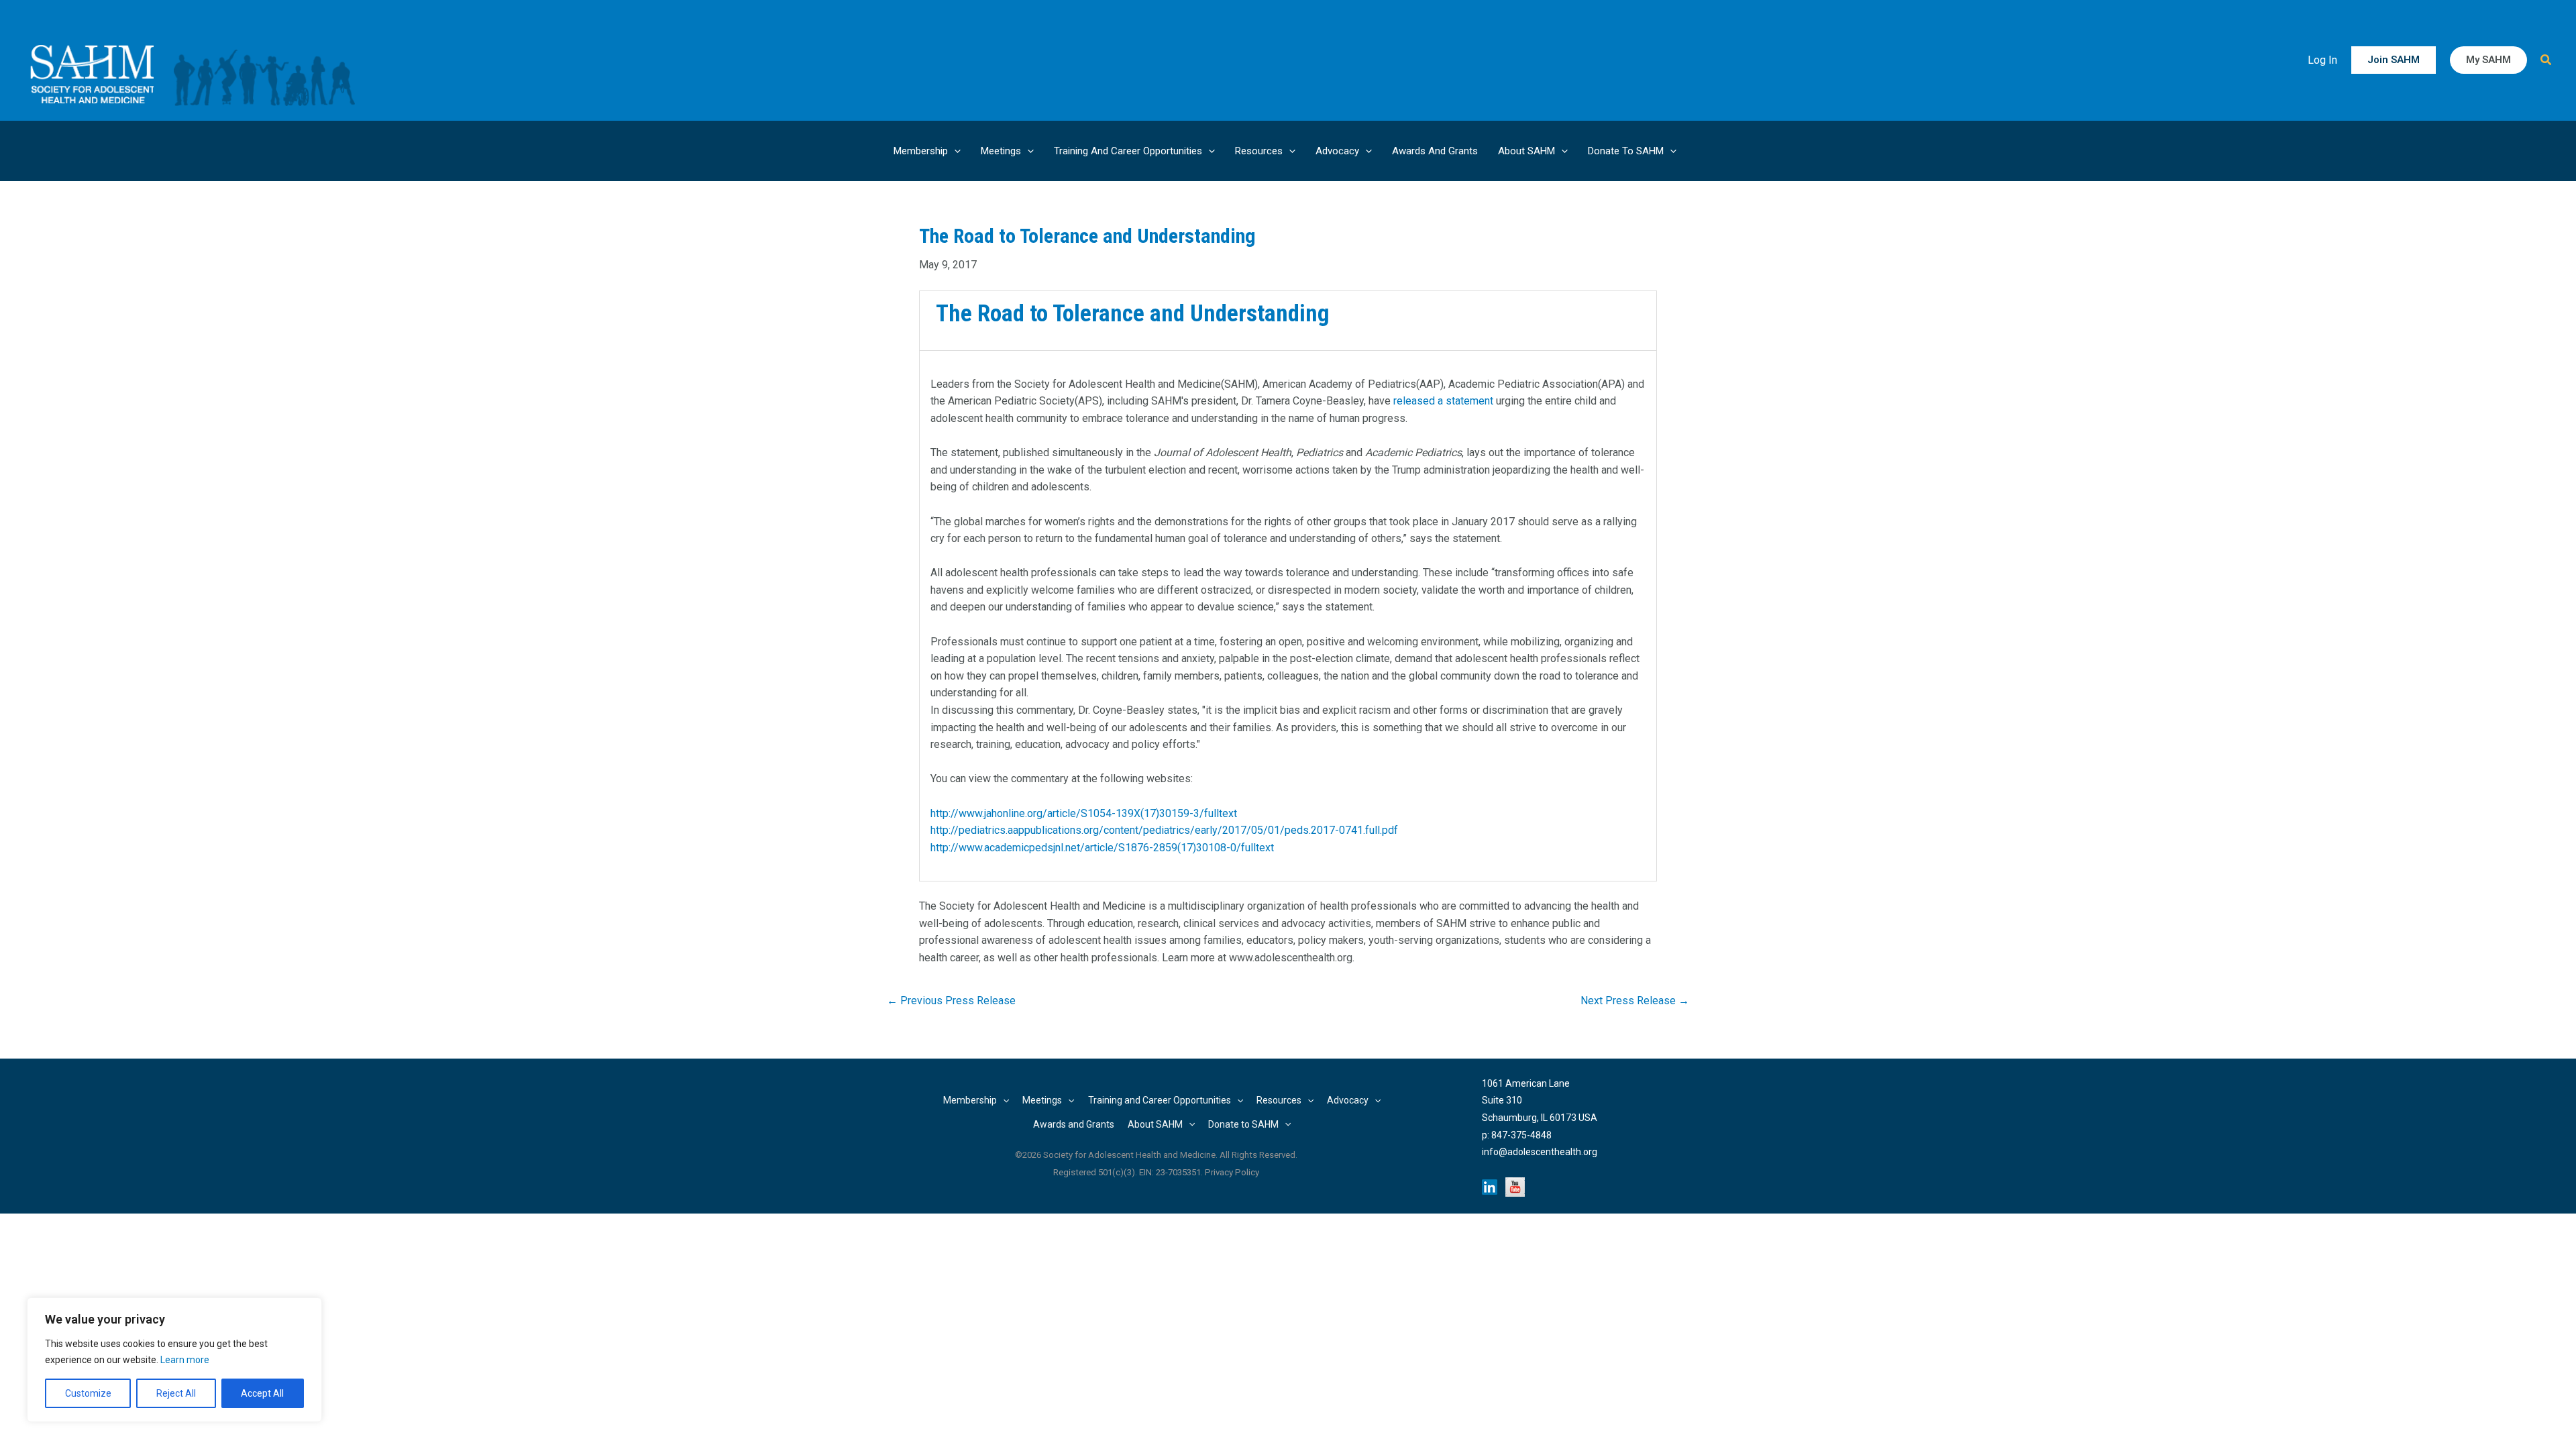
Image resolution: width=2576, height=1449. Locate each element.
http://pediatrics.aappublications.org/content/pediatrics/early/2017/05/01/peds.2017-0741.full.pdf (1164, 830)
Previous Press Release (951, 1001)
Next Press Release (1635, 1001)
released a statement (1443, 401)
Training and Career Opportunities (1128, 151)
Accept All (262, 1393)
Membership (921, 151)
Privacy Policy (1232, 1172)
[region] (174, 1360)
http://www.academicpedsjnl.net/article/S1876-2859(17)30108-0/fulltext (1102, 848)
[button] (2394, 60)
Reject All (176, 1393)
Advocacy (1337, 151)
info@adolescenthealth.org (1540, 1152)
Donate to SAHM (1626, 151)
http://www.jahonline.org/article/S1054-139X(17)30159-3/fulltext (1084, 813)
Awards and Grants (1435, 151)
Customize (88, 1393)
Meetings (1001, 151)
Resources (1259, 151)
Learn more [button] (185, 1360)
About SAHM (1526, 151)
